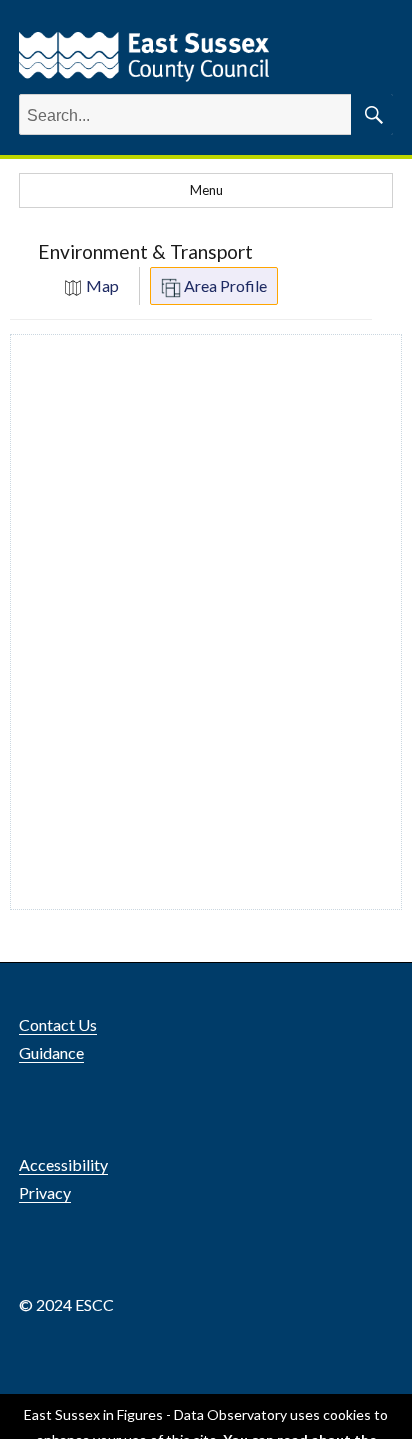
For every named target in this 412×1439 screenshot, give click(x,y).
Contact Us (58, 1024)
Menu (206, 190)
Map (101, 285)
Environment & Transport (145, 251)
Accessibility (63, 1164)
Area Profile (224, 285)
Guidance (51, 1052)
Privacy (45, 1192)
